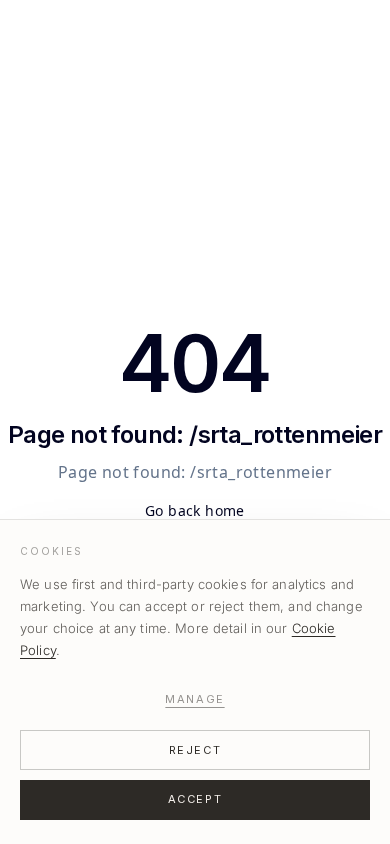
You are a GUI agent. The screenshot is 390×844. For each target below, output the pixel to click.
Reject (195, 750)
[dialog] (195, 681)
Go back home (195, 510)
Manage (194, 699)
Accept (195, 799)
